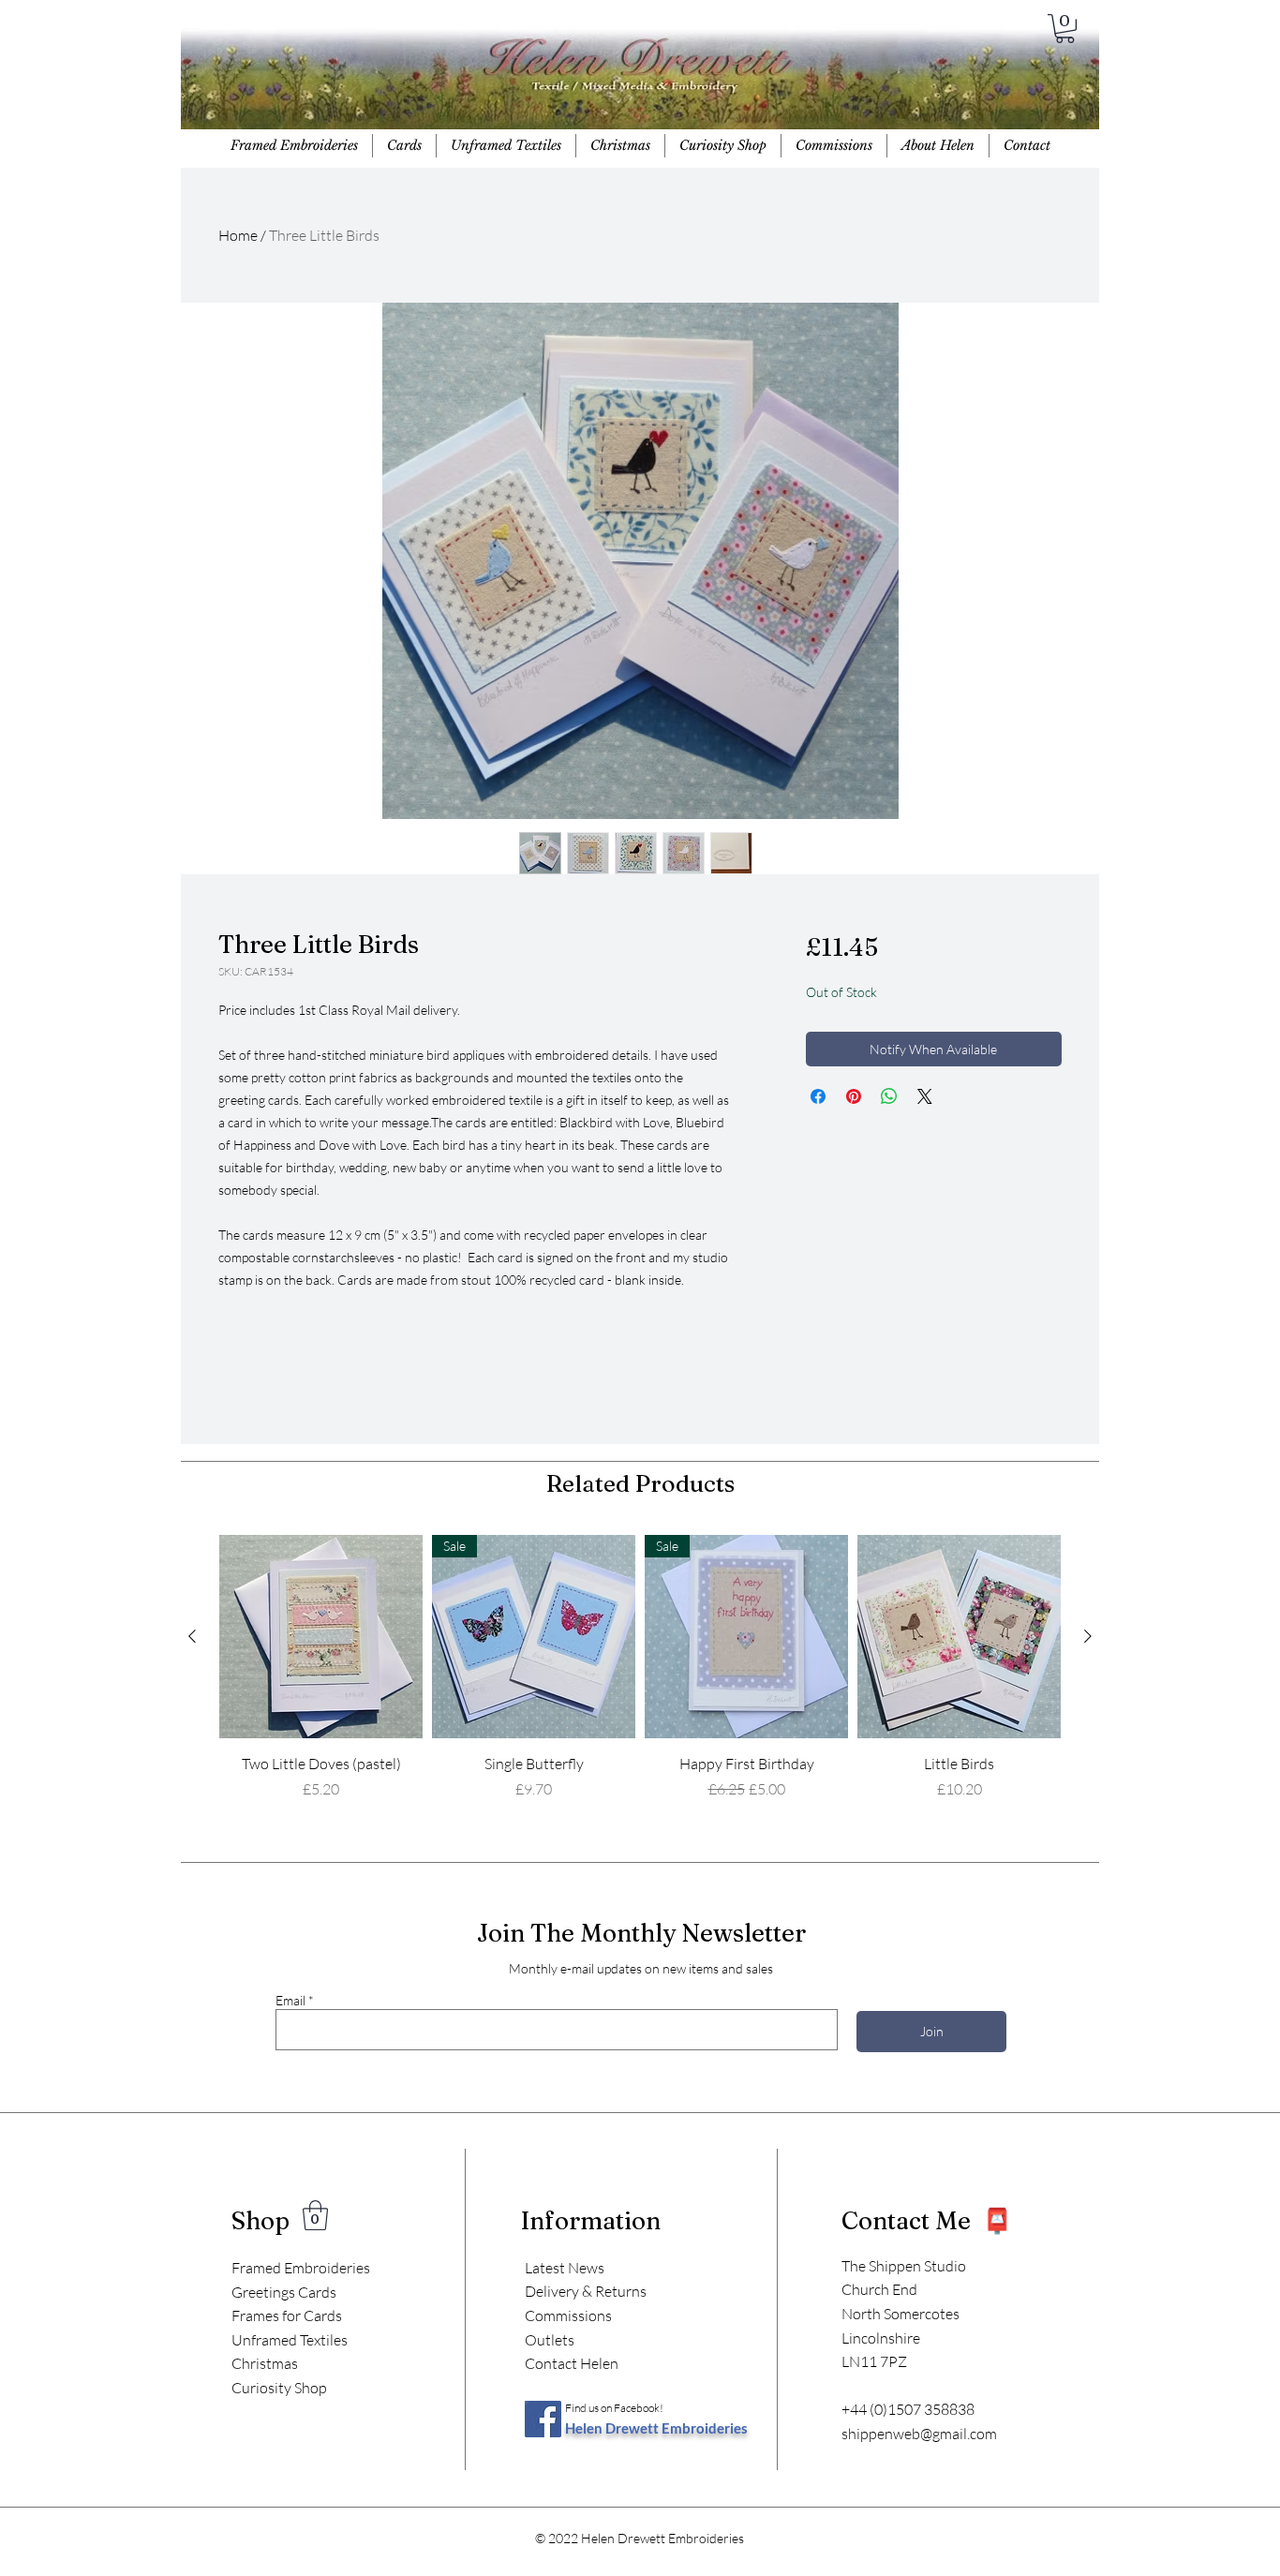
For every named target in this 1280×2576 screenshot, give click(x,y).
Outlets (550, 2340)
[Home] (639, 84)
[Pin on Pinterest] (854, 1096)
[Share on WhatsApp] (889, 1096)
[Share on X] (925, 1096)
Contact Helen (572, 2363)
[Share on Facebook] (818, 1096)
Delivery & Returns (586, 2291)
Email (290, 2001)
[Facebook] (543, 2419)
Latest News (565, 2268)
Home (238, 235)
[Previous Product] (192, 1636)
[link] (315, 2215)
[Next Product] (1088, 1636)
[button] (1065, 29)
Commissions (568, 2315)
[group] (640, 1678)
